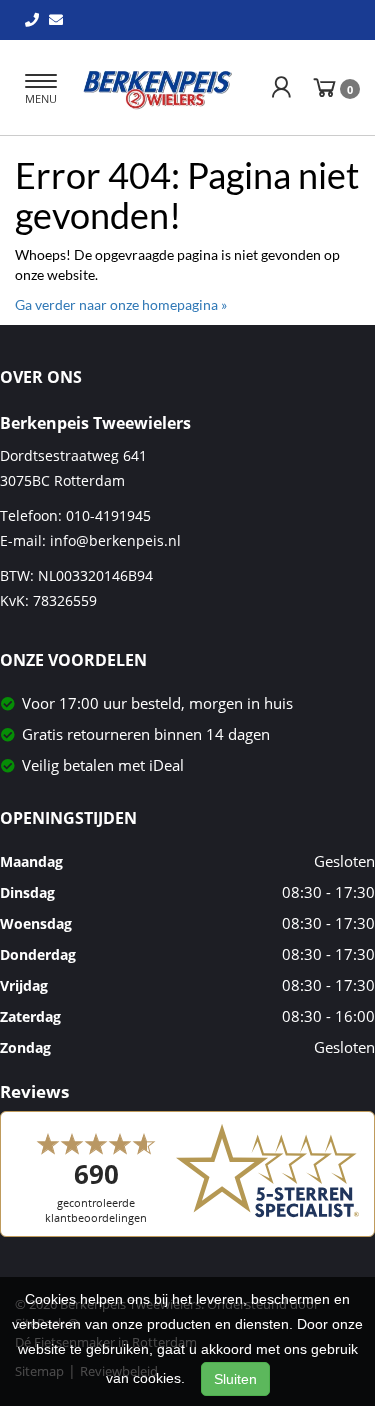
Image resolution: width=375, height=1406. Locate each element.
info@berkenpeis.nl (115, 540)
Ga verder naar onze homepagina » (121, 304)
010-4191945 (108, 515)
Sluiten (235, 1379)
